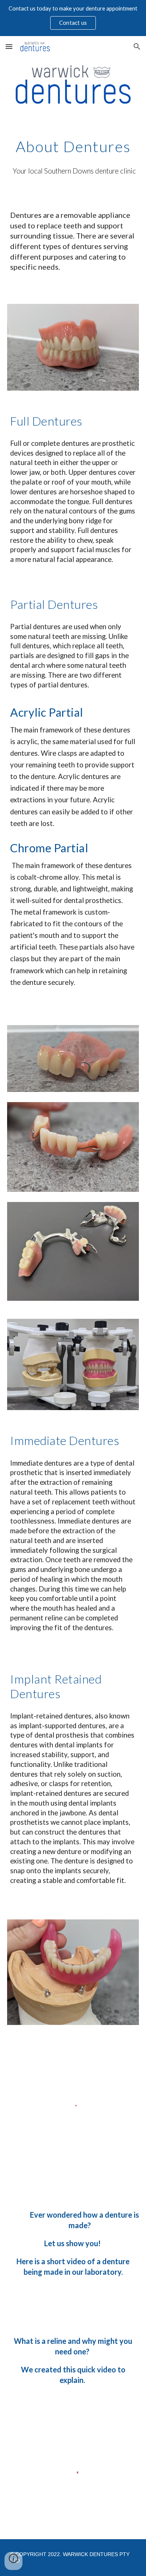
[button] (9, 46)
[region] (73, 18)
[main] (73, 146)
